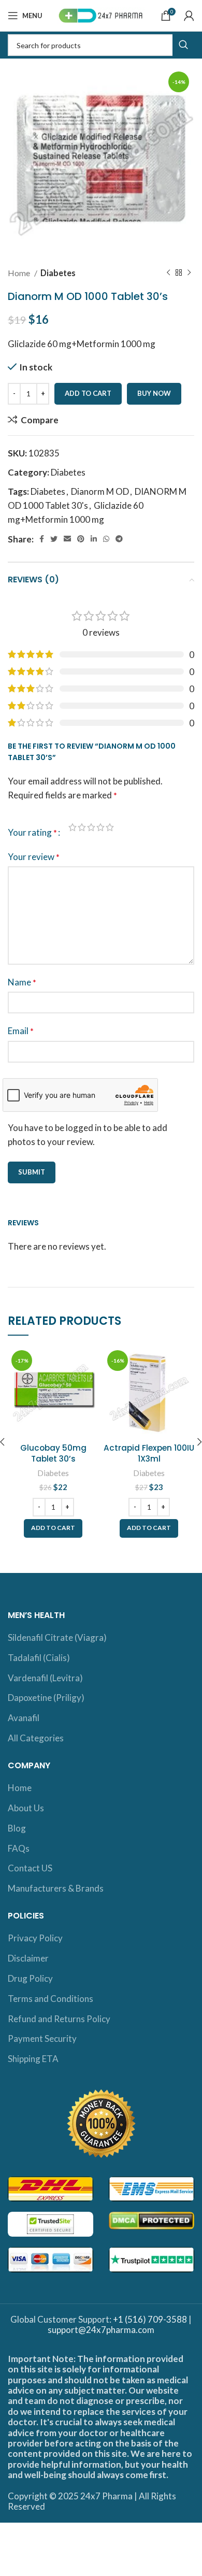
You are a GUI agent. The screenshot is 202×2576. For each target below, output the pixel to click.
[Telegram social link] (119, 539)
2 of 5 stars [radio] (82, 827)
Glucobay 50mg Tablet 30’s (53, 1453)
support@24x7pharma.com (101, 2330)
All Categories (36, 1738)
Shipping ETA (33, 2059)
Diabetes (58, 273)
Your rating (32, 832)
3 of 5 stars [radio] (91, 827)
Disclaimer (28, 1958)
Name (22, 982)
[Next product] (189, 273)
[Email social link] (67, 539)
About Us (26, 1808)
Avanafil (24, 1718)
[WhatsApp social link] (106, 539)
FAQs (19, 1848)
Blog (17, 1828)
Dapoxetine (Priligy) (46, 1698)
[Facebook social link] (42, 539)
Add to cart (88, 393)
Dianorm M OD (100, 491)
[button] (53, 1528)
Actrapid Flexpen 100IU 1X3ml (149, 1453)
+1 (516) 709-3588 (150, 2319)
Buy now (154, 393)
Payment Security (42, 2038)
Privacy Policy (35, 1938)
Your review (34, 857)
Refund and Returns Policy (59, 2019)
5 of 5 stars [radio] (110, 827)
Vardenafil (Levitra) (45, 1678)
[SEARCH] (183, 45)
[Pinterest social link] (81, 539)
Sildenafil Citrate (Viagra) (57, 1637)
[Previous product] (168, 273)
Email (21, 1031)
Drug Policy (30, 1978)
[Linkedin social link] (94, 539)
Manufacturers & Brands (56, 1888)
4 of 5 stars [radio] (100, 827)
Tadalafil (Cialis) (39, 1658)
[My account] (189, 16)
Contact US (30, 1868)
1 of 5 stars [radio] (73, 827)
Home (20, 273)
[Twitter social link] (54, 539)
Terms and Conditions (51, 1999)
